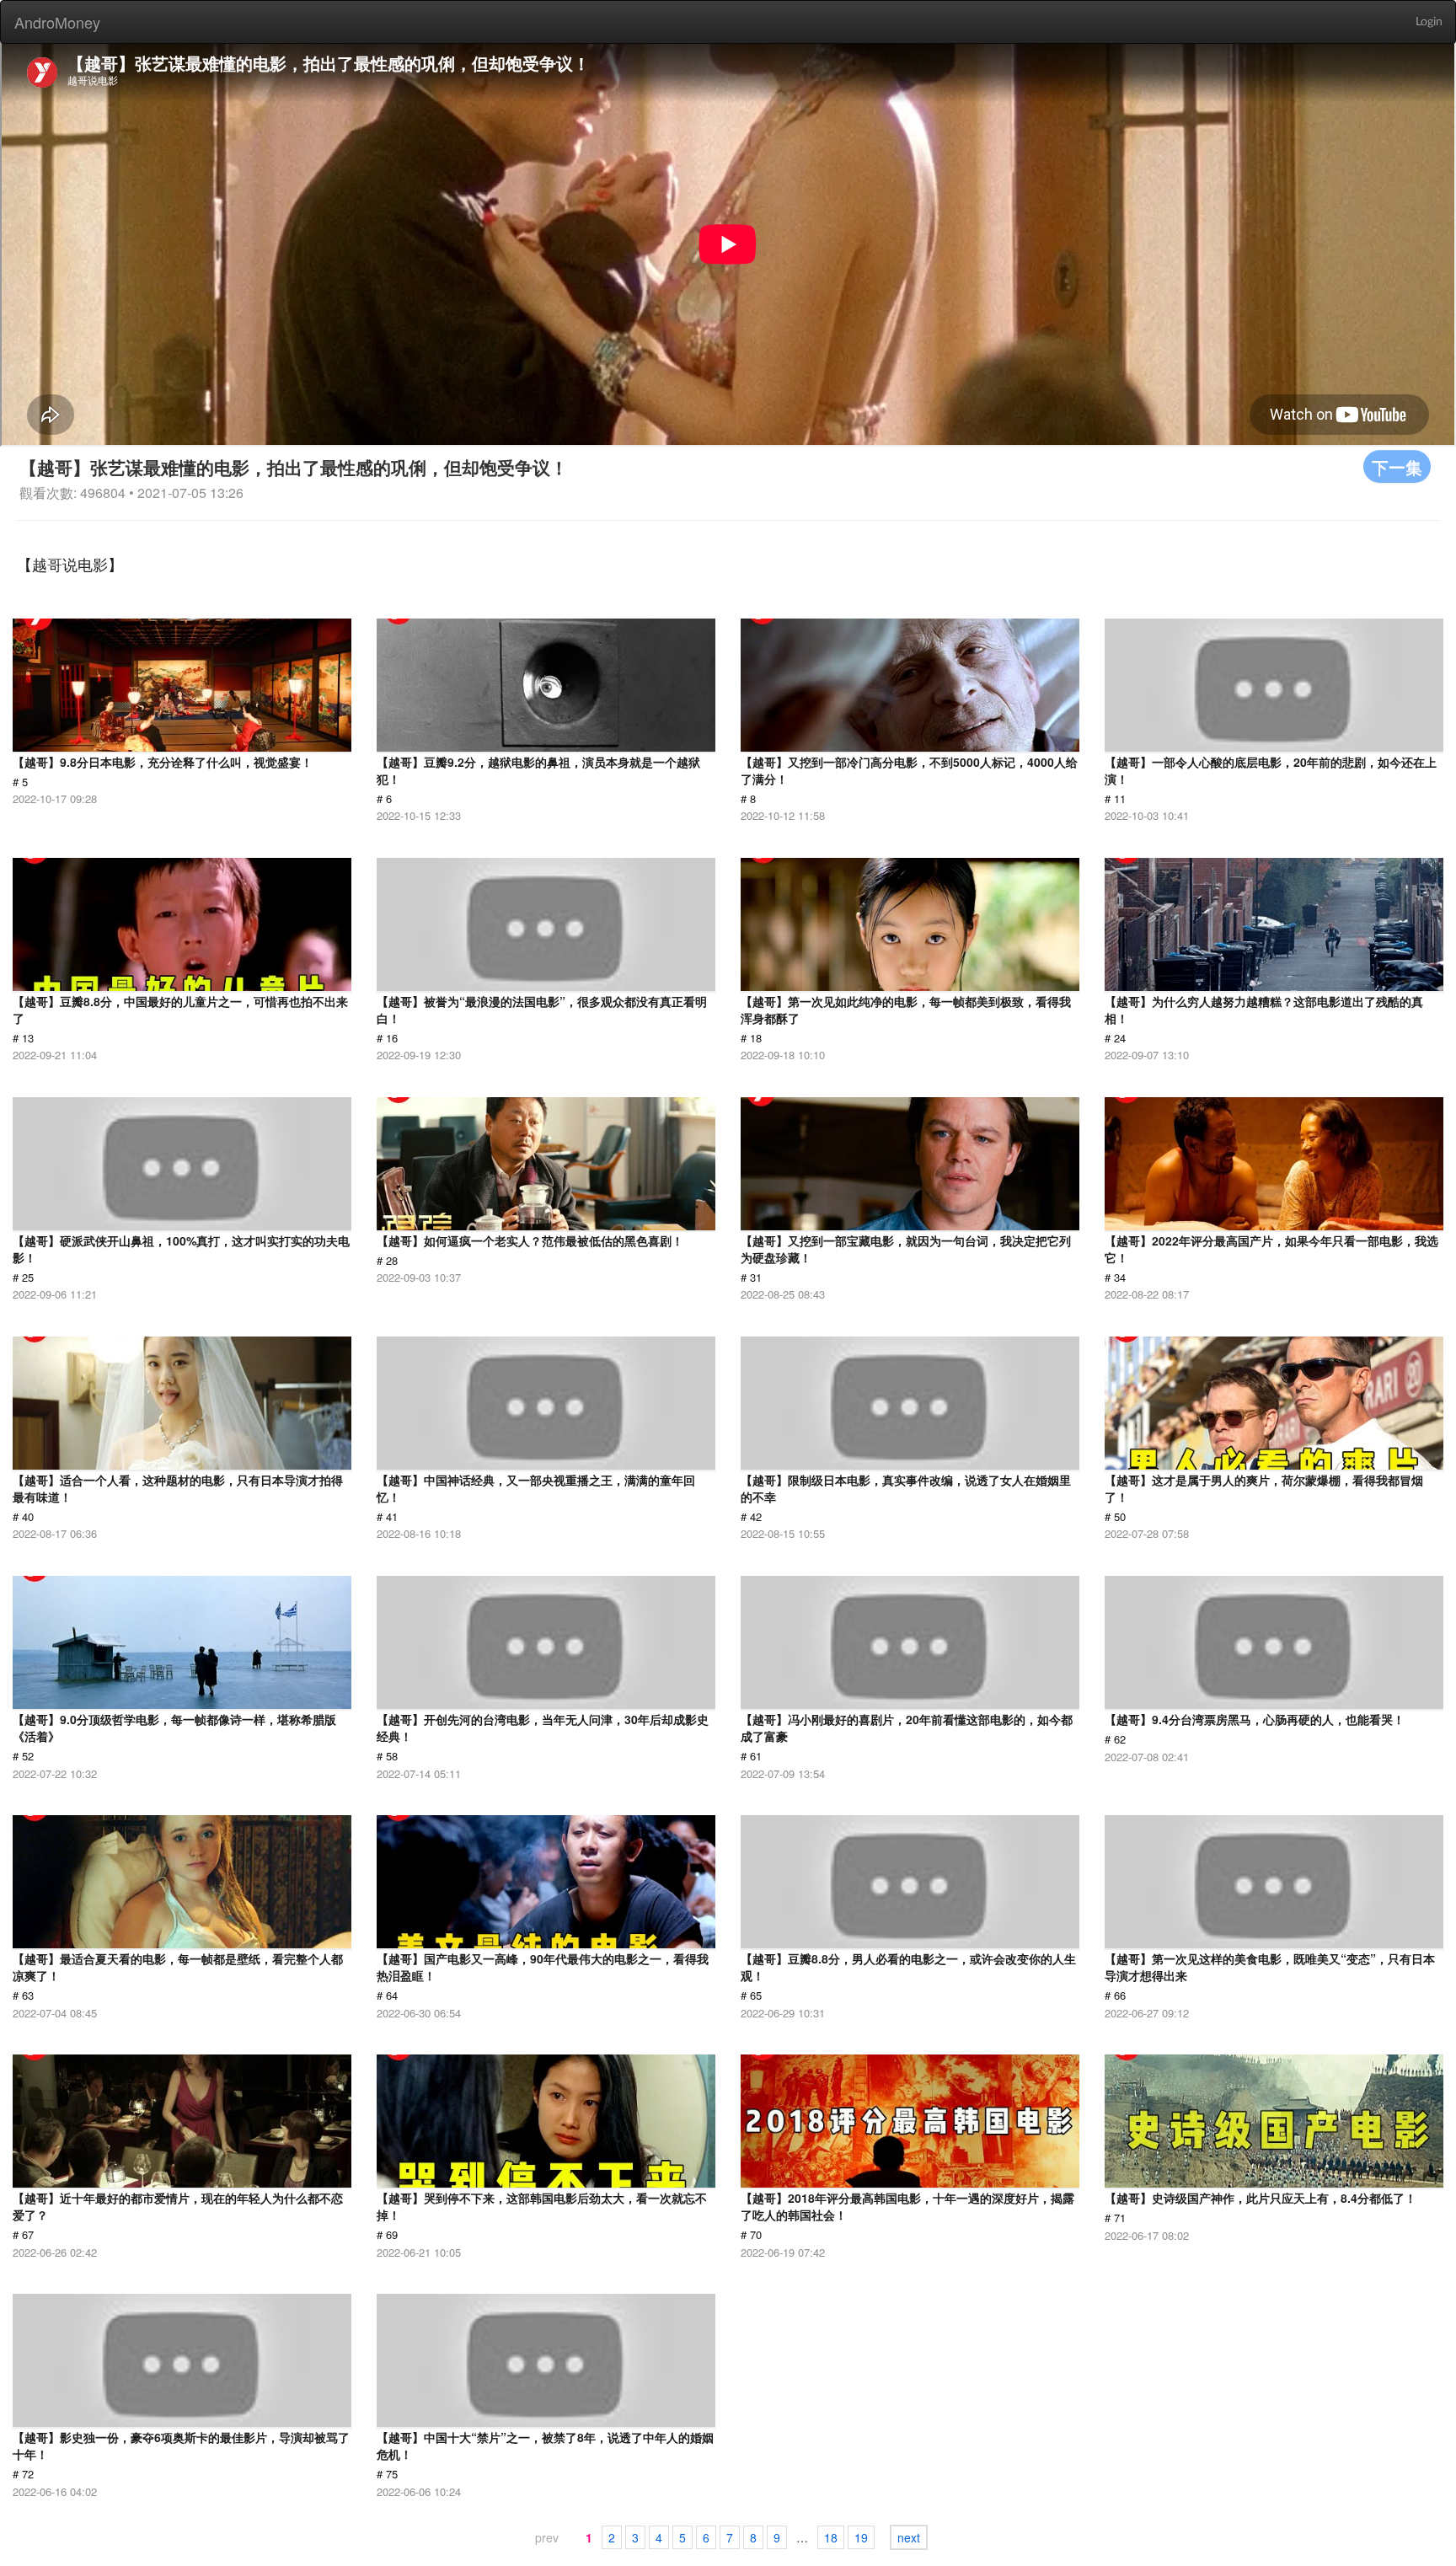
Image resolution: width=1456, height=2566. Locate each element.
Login (1429, 22)
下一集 (1397, 466)
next (909, 2537)
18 (831, 2537)
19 (861, 2537)
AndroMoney (57, 22)
